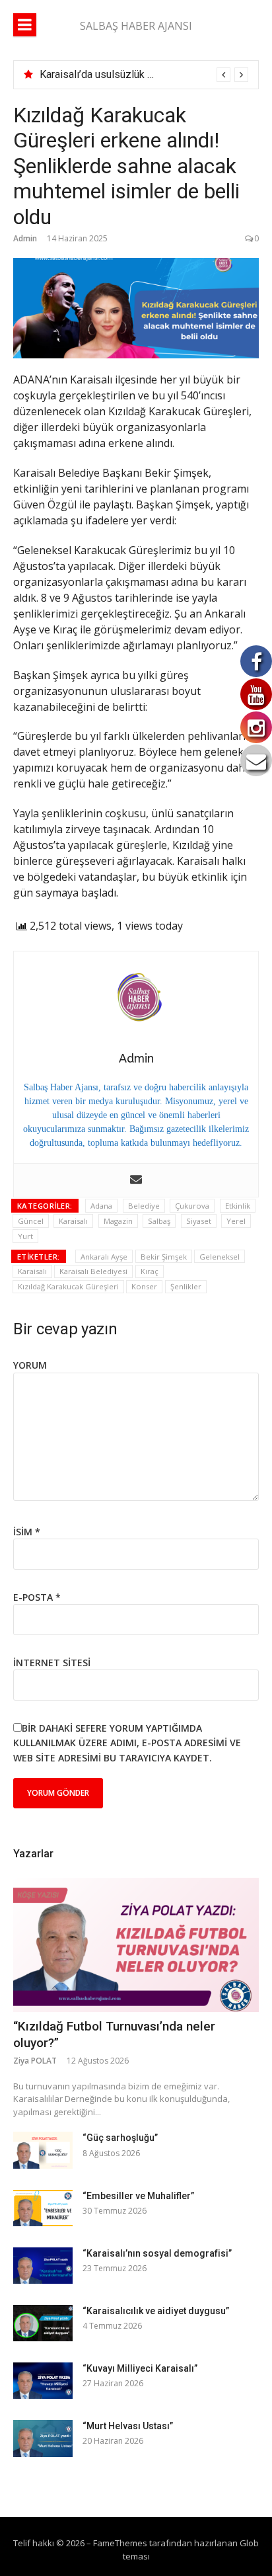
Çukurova (192, 1206)
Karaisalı (73, 1221)
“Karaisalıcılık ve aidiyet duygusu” (156, 2311)
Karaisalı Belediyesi (93, 1271)
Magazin (118, 1221)
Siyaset (199, 1221)
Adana (101, 1206)
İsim (27, 1532)
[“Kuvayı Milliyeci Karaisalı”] (43, 2381)
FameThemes (120, 2543)
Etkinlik (238, 1206)
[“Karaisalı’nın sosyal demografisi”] (43, 2266)
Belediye (144, 1206)
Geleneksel (220, 1257)
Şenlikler (186, 1286)
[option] (144, 75)
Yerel (236, 1221)
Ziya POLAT (35, 2061)
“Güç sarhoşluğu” (120, 2138)
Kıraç (150, 1271)
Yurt (25, 1236)
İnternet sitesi (52, 1663)
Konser (144, 1286)
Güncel (31, 1221)
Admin (25, 238)
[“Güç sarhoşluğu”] (43, 2150)
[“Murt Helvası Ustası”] (43, 2438)
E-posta (37, 1597)
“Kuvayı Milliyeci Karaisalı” (140, 2368)
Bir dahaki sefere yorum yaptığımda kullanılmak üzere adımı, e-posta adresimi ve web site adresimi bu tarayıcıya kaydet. (127, 1743)
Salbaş (159, 1221)
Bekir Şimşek (164, 1257)
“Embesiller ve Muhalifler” (138, 2196)
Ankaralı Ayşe (104, 1257)
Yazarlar (33, 1854)
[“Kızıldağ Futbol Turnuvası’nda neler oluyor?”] (136, 1945)
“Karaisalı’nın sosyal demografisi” (157, 2253)
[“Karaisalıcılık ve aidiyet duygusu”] (43, 2323)
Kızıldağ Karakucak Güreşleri (68, 1286)
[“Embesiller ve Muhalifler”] (43, 2208)
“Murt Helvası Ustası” (128, 2426)
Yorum (30, 1365)
